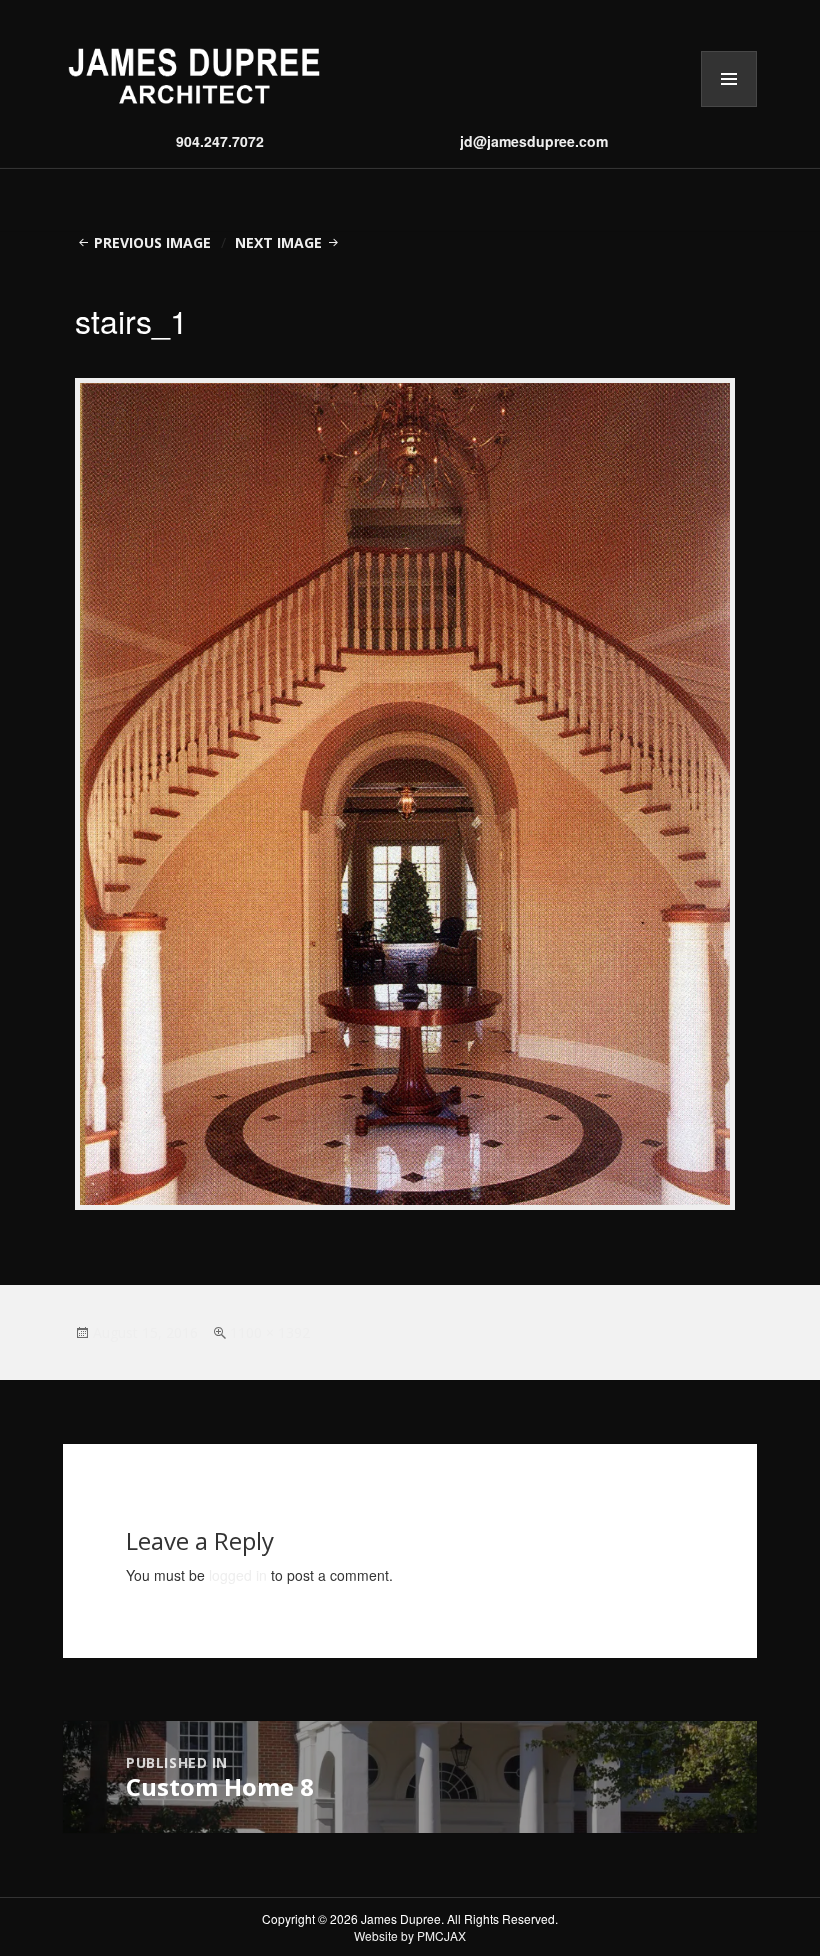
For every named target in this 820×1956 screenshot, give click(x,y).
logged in (238, 1575)
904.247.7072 (220, 141)
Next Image (278, 242)
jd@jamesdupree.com (534, 141)
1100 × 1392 (270, 1332)
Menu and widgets (729, 106)
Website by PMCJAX (410, 1935)
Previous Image (152, 242)
